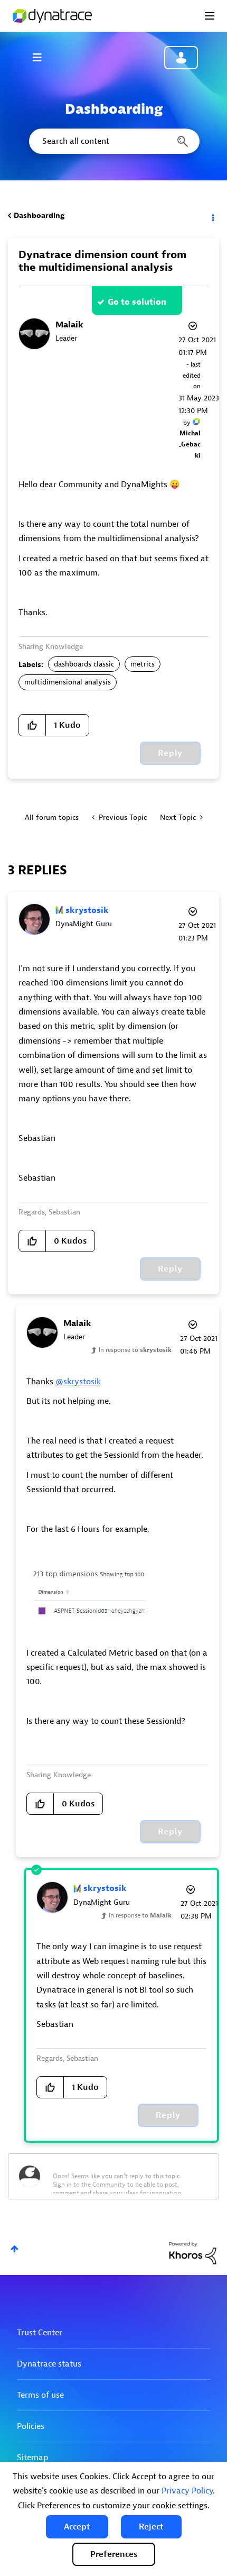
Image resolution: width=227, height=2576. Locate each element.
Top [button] (15, 2249)
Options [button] (212, 216)
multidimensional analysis (68, 682)
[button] (77, 2527)
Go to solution (137, 302)
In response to (135, 1350)
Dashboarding (39, 216)
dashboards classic (84, 664)
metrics (143, 664)
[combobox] (113, 141)
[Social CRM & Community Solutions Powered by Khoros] (193, 2253)
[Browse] (42, 57)
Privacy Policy (187, 2491)
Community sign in (181, 58)
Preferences (114, 2554)
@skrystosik (78, 1382)
